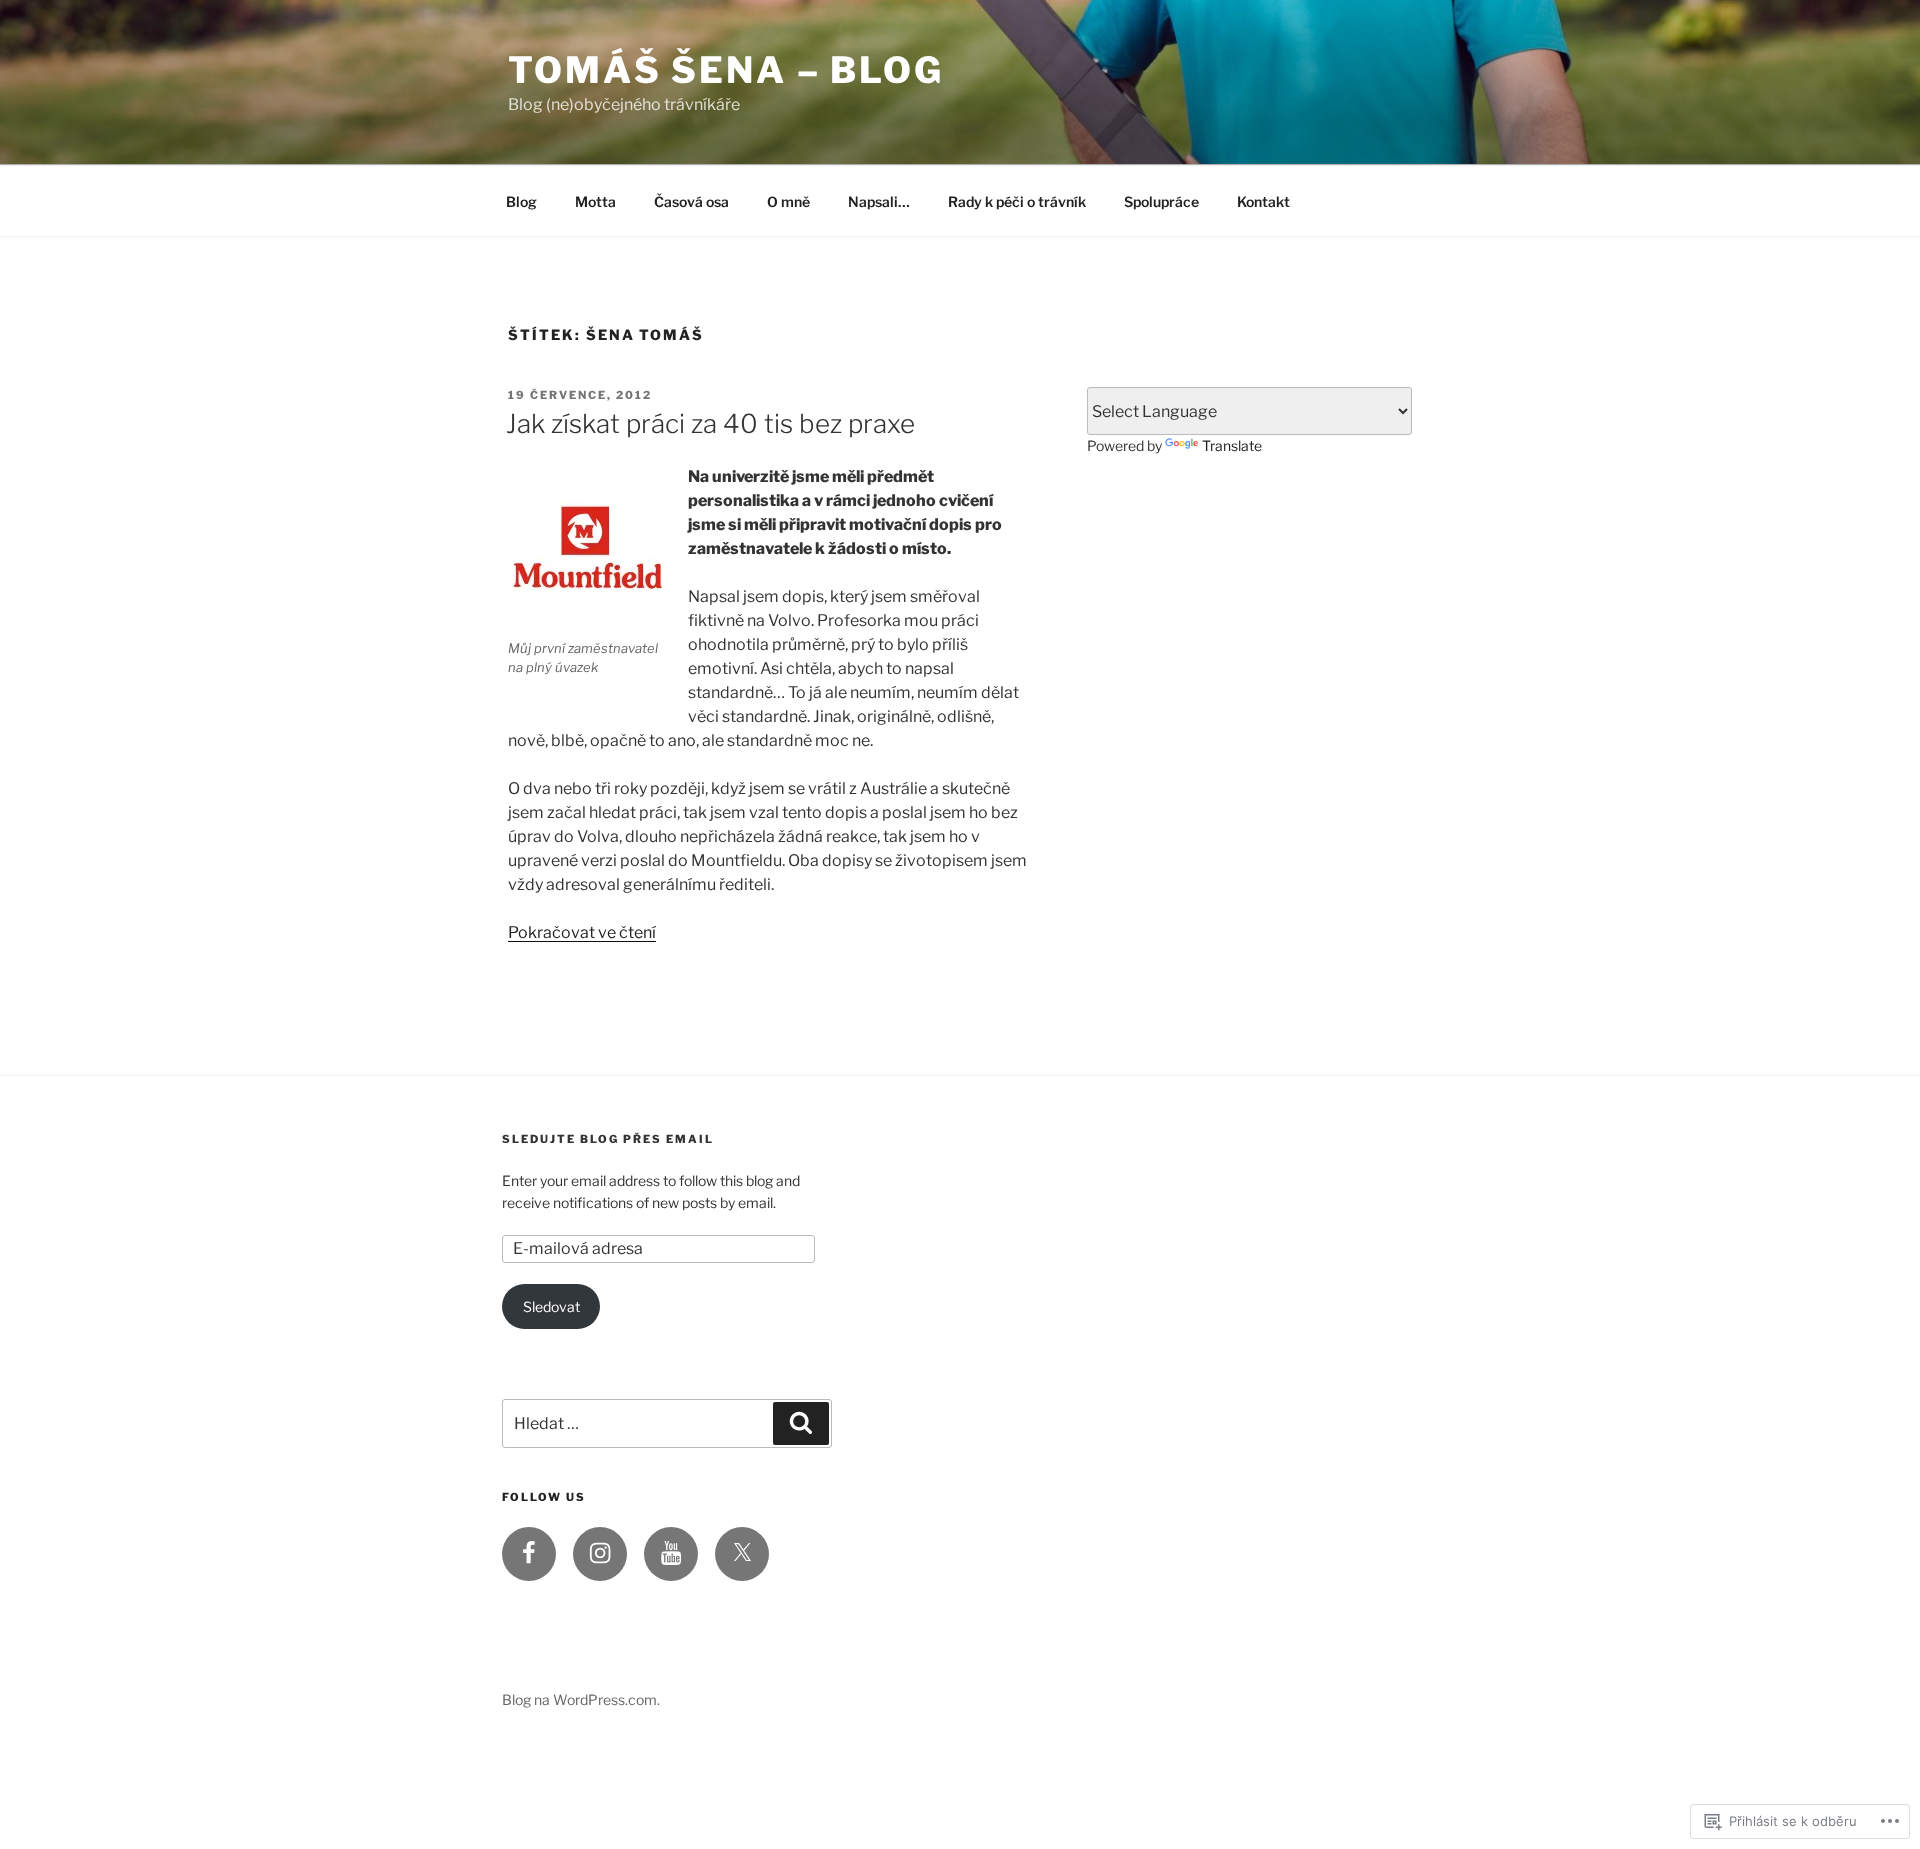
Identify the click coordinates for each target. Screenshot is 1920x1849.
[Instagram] (600, 1554)
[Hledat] (801, 1423)
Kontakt (1263, 201)
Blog (521, 201)
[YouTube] (671, 1554)
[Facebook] (529, 1554)
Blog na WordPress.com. (581, 1699)
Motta (595, 201)
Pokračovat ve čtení (582, 932)
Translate (1232, 445)
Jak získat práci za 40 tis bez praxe (710, 423)
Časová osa (691, 201)
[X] (742, 1554)
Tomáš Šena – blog (726, 70)
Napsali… (879, 201)
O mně (788, 201)
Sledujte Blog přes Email (608, 1139)
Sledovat (551, 1306)
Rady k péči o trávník (1017, 201)
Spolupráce (1161, 201)
